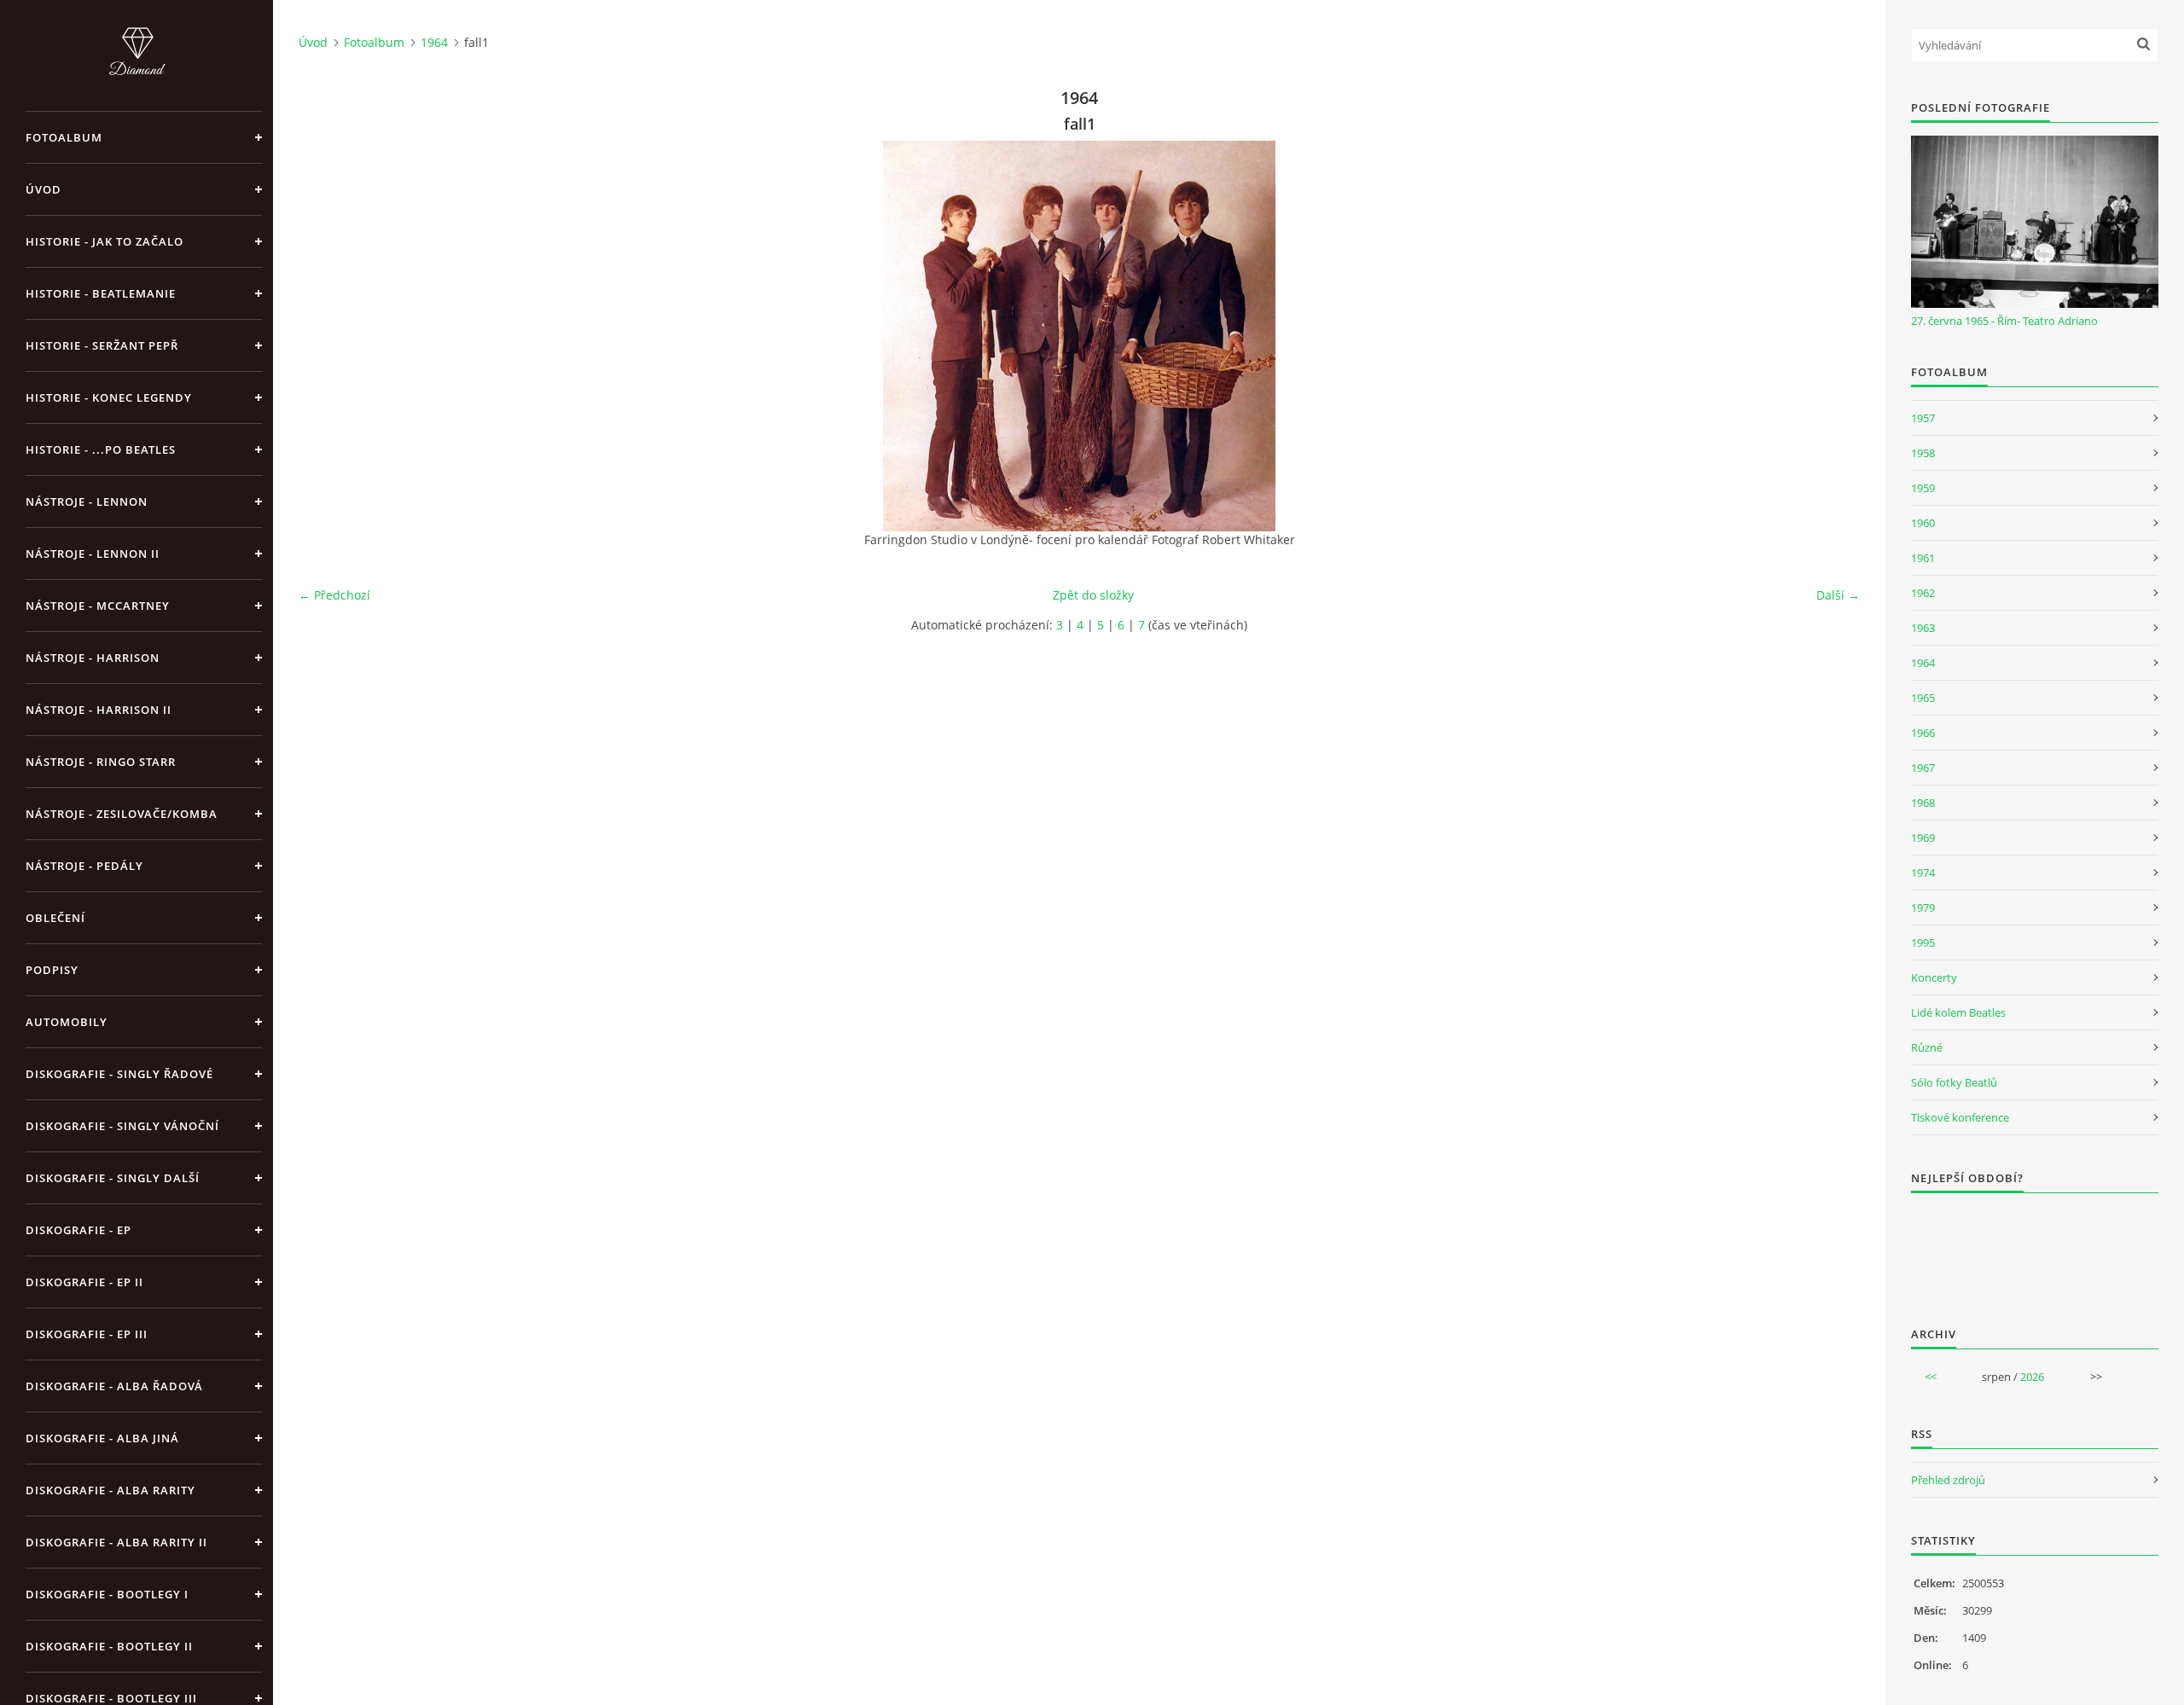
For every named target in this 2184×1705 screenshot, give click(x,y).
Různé (1927, 1047)
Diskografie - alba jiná (102, 1438)
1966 (1923, 733)
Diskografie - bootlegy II (109, 1646)
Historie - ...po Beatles (101, 449)
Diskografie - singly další (113, 1178)
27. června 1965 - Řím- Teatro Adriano (2004, 321)
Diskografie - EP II (84, 1282)
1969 (1923, 838)
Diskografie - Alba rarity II (116, 1542)
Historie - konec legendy (109, 397)
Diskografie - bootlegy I (107, 1594)
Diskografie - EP (78, 1230)
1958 (1923, 453)
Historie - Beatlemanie (101, 293)
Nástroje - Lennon (87, 502)
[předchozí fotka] (326, 336)
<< (1931, 1377)
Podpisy (52, 970)
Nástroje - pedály (84, 866)
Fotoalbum (64, 137)
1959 (1923, 488)
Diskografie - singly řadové (119, 1074)
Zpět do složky (1093, 595)
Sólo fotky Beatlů (1954, 1082)
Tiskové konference (1960, 1117)
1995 (1923, 942)
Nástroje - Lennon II (93, 554)
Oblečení (55, 918)
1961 (1923, 558)
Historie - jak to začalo (105, 241)
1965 (1923, 698)
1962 (1923, 593)
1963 (1923, 628)
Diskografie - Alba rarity (110, 1490)
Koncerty (1934, 977)
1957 (1923, 418)
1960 (1923, 523)
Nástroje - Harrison (93, 658)
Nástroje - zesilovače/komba (122, 814)
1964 (434, 42)
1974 (1923, 873)
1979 (1923, 908)
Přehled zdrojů (1948, 1480)
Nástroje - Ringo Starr (101, 762)
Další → (1838, 595)
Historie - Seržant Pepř (102, 345)
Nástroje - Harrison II (99, 710)
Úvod (44, 189)
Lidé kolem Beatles (1958, 1012)
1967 (1923, 768)
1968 (1923, 803)
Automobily (67, 1022)
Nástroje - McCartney (98, 606)
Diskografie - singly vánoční (122, 1126)
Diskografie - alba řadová (114, 1386)
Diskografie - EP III (87, 1334)
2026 (2032, 1377)
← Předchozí (334, 595)
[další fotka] (1832, 336)
